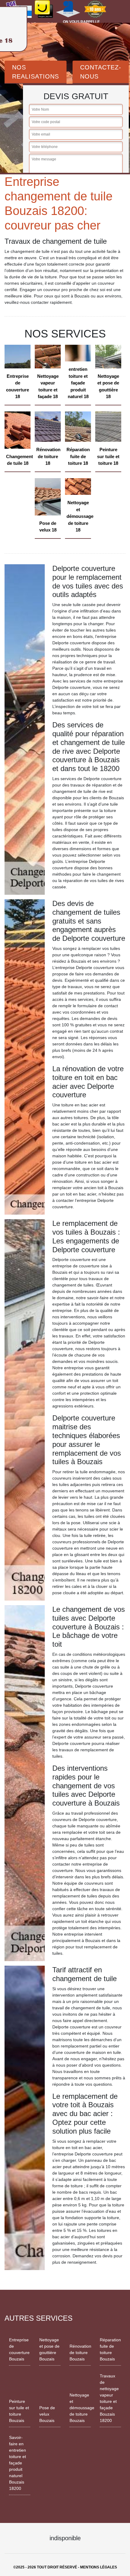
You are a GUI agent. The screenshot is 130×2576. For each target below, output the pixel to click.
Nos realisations (36, 72)
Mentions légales (99, 2567)
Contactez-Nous (101, 72)
